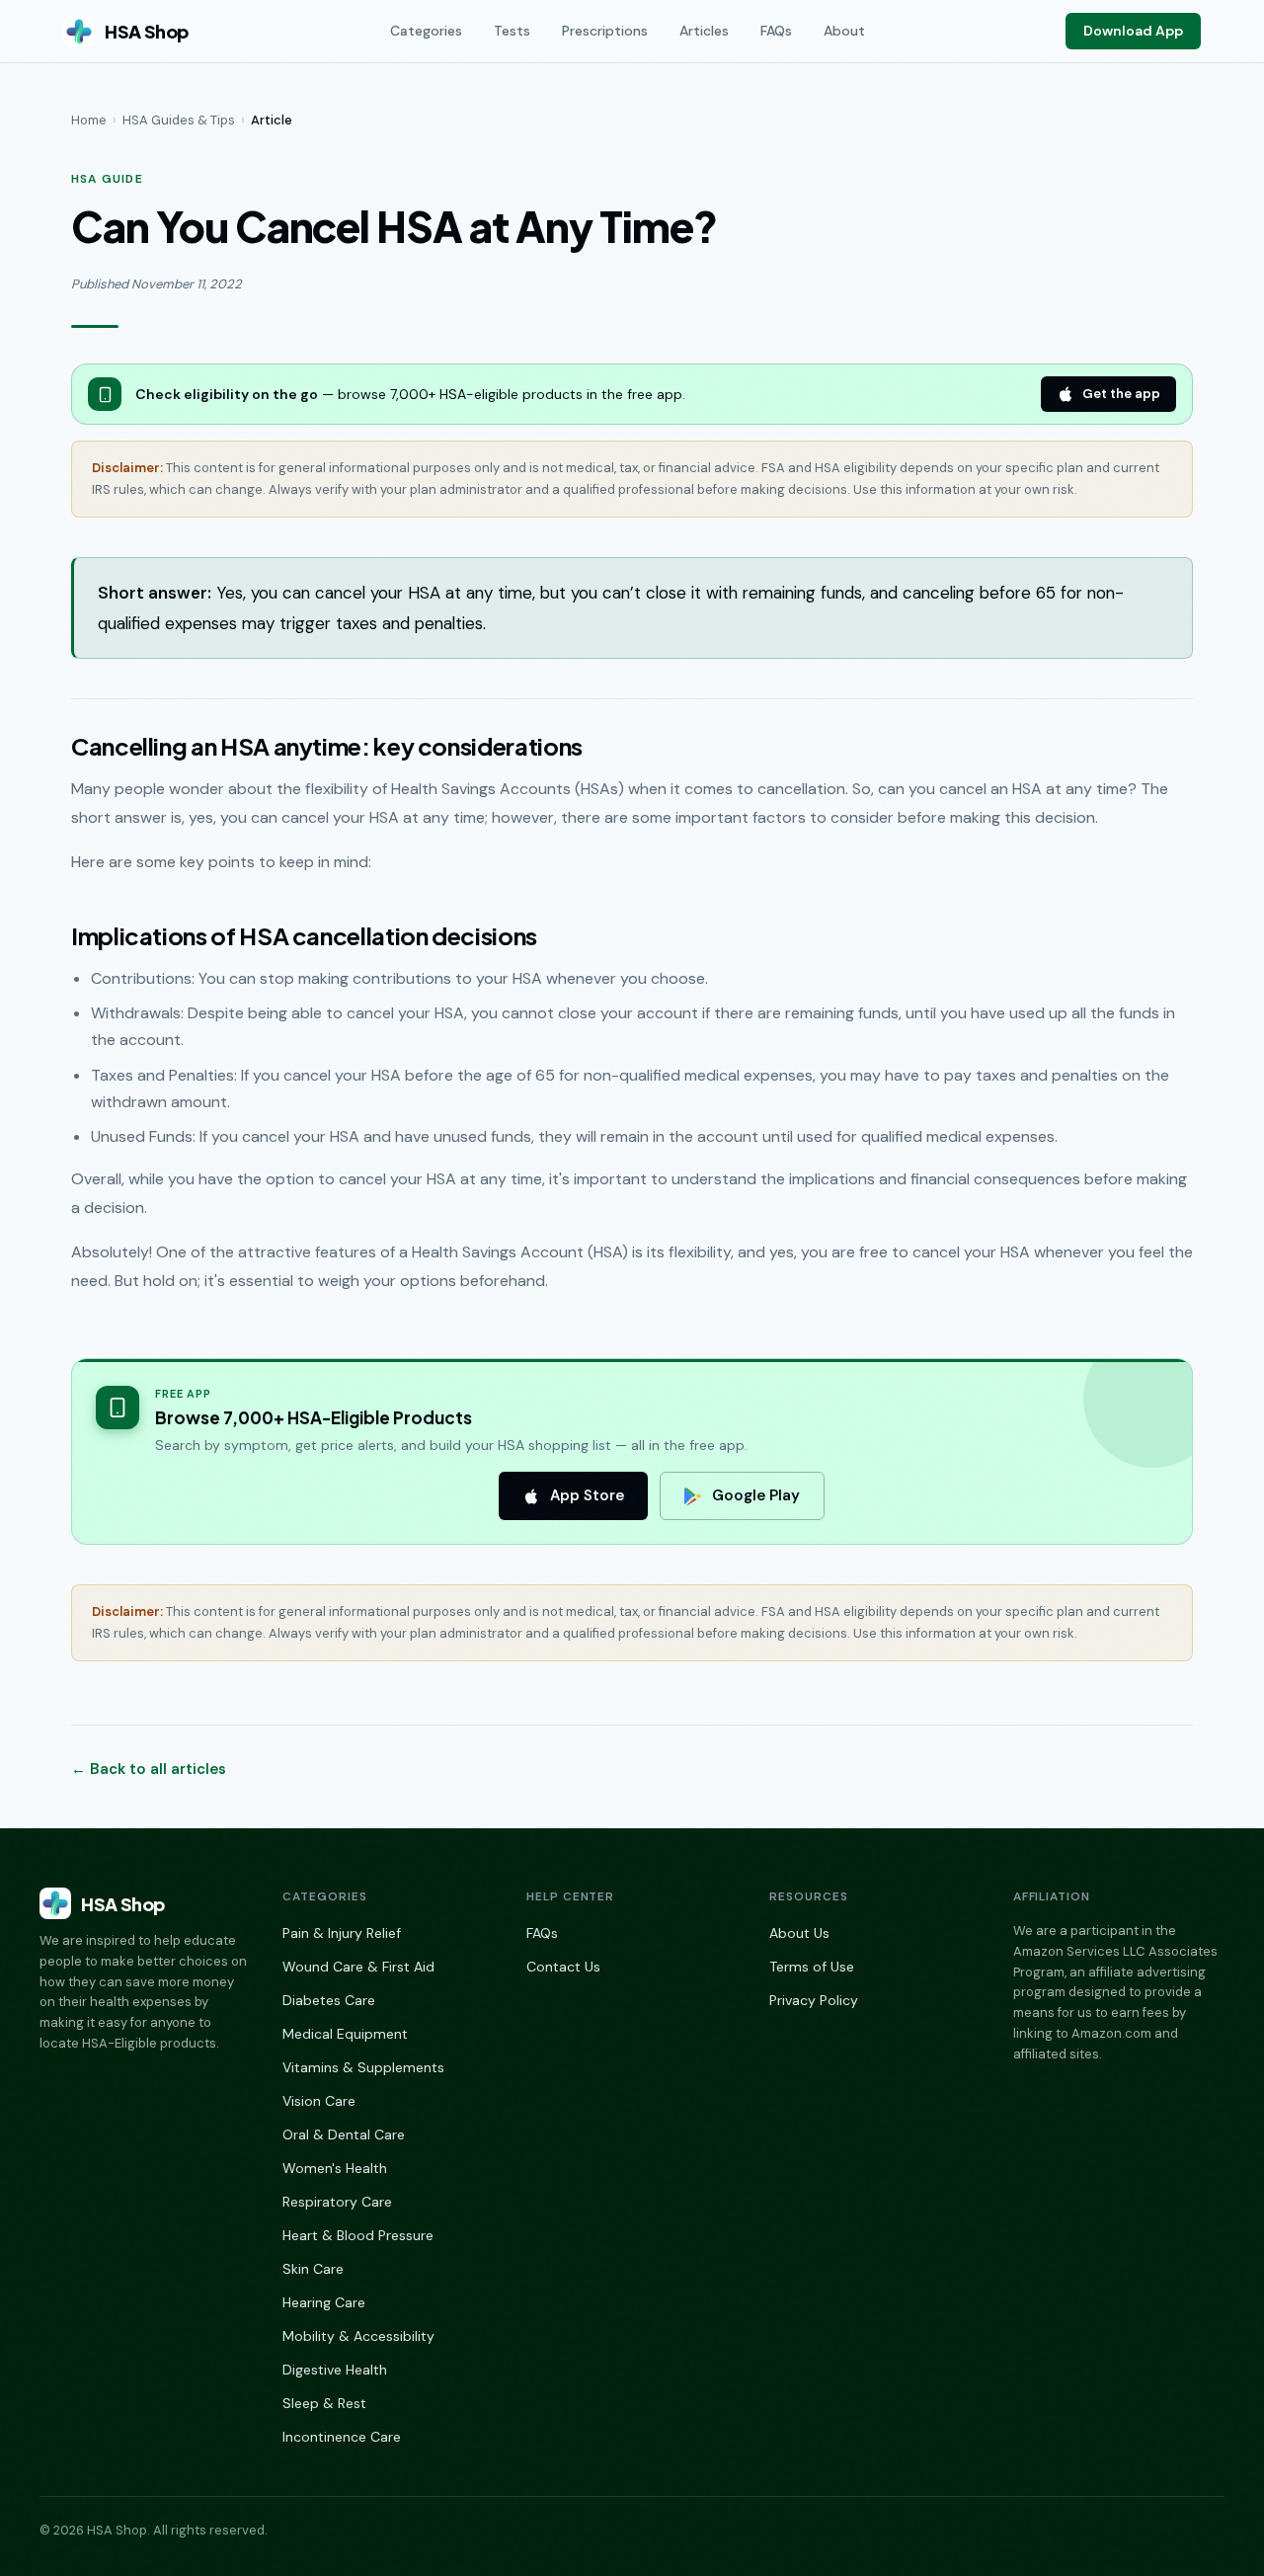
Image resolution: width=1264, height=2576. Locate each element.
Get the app (1121, 394)
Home (89, 120)
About (844, 31)
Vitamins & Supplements (363, 2067)
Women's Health (335, 2168)
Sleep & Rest (324, 2403)
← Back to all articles (149, 1769)
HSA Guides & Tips (179, 120)
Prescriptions (605, 31)
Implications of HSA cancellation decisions (304, 935)
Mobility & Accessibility (358, 2336)
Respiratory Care (337, 2202)
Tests (512, 31)
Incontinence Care (342, 2437)
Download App (1133, 31)
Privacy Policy (814, 2000)
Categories (426, 31)
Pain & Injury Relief (342, 1933)
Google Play (756, 1495)
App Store (587, 1495)
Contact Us (563, 1967)
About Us (799, 1933)
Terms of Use (812, 1967)
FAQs (776, 31)
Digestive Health (335, 2370)
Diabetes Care (329, 2000)
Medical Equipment (345, 2034)
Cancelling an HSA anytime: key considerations (327, 746)
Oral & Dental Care (344, 2134)
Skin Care (313, 2269)
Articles (704, 31)
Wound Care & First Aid (358, 1967)
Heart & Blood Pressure (358, 2235)
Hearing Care (324, 2302)
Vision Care (319, 2101)
